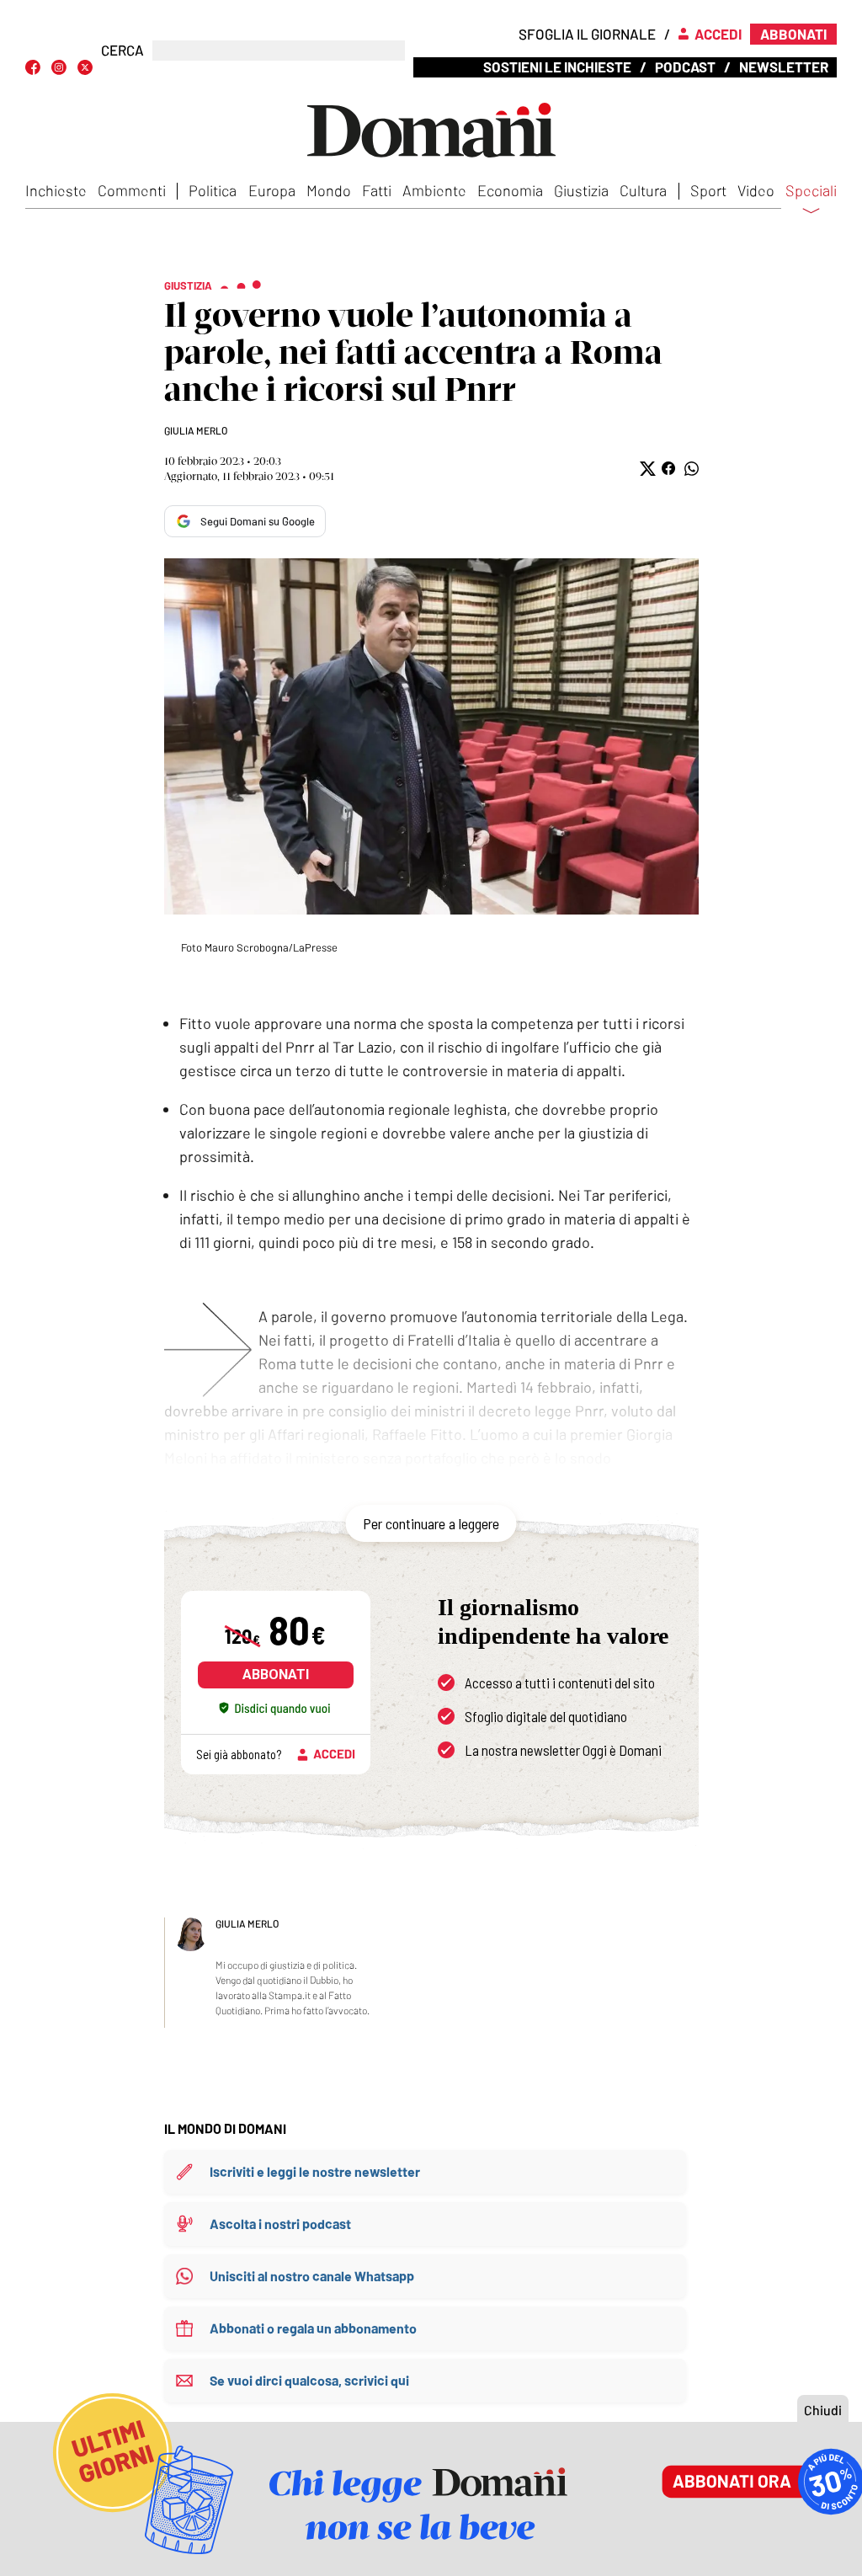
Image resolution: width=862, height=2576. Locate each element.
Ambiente (434, 190)
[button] (646, 469)
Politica (213, 190)
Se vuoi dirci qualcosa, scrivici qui (309, 2380)
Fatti (377, 190)
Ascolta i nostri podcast (280, 2224)
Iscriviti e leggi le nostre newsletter (315, 2171)
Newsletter (784, 67)
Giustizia (581, 190)
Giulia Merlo (196, 430)
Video (756, 190)
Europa (272, 190)
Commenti (132, 190)
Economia (510, 190)
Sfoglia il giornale (587, 34)
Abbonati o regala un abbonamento (313, 2328)
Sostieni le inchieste (557, 67)
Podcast (685, 67)
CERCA (122, 50)
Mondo (329, 190)
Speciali (811, 191)
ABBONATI (276, 1675)
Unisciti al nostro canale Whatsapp (312, 2276)
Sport (708, 190)
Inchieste (56, 190)
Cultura (643, 190)
